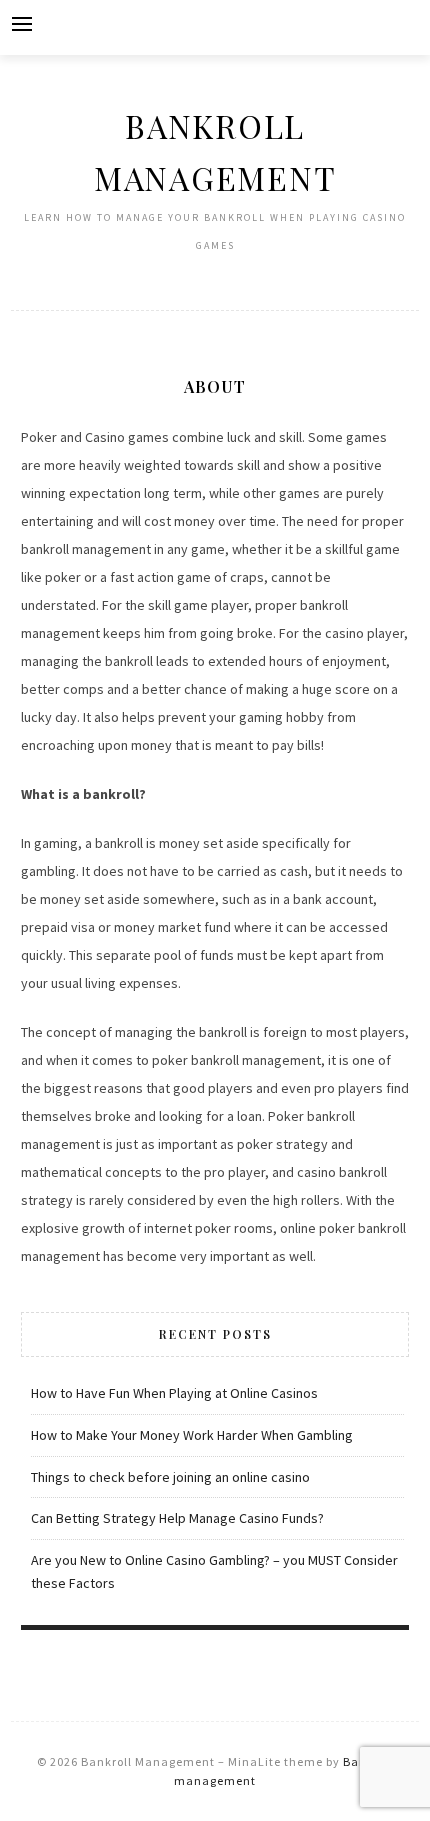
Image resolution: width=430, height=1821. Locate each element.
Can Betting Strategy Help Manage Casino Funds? (177, 1518)
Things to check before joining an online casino (170, 1477)
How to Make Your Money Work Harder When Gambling (192, 1435)
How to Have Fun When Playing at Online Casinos (174, 1393)
